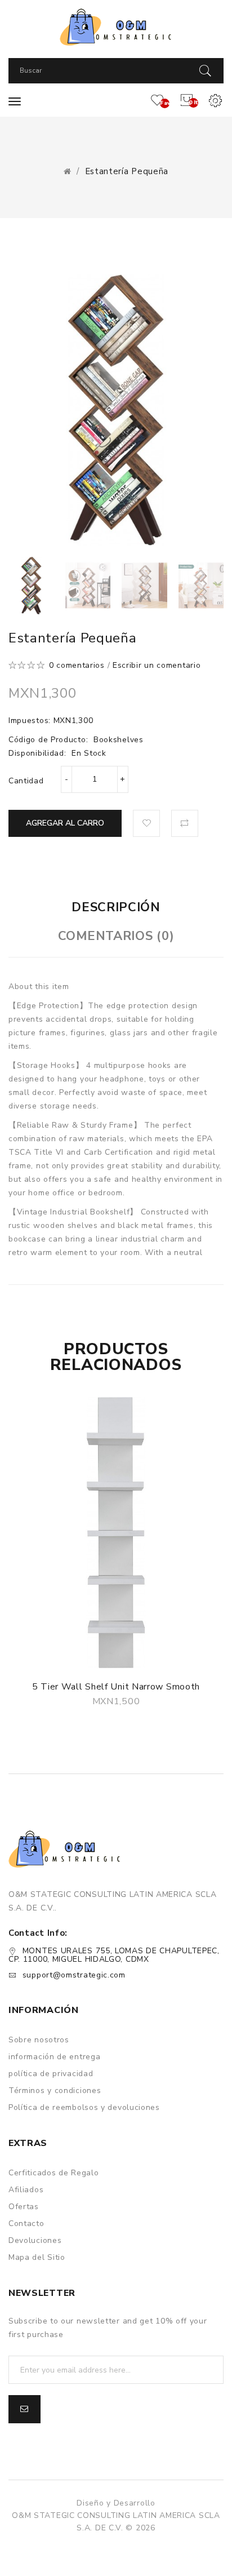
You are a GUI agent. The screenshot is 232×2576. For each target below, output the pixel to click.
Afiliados (26, 2190)
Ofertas (24, 2207)
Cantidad (26, 781)
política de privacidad (51, 2074)
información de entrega (54, 2057)
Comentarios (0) (116, 936)
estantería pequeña (127, 171)
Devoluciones (35, 2240)
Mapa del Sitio (37, 2257)
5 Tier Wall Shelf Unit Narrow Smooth (116, 1687)
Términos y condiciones (55, 2090)
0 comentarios (77, 665)
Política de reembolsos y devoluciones (84, 2107)
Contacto (26, 2223)
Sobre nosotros (39, 2040)
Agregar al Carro (65, 823)
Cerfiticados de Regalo (53, 2173)
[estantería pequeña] (31, 585)
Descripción (116, 907)
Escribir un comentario (157, 665)
